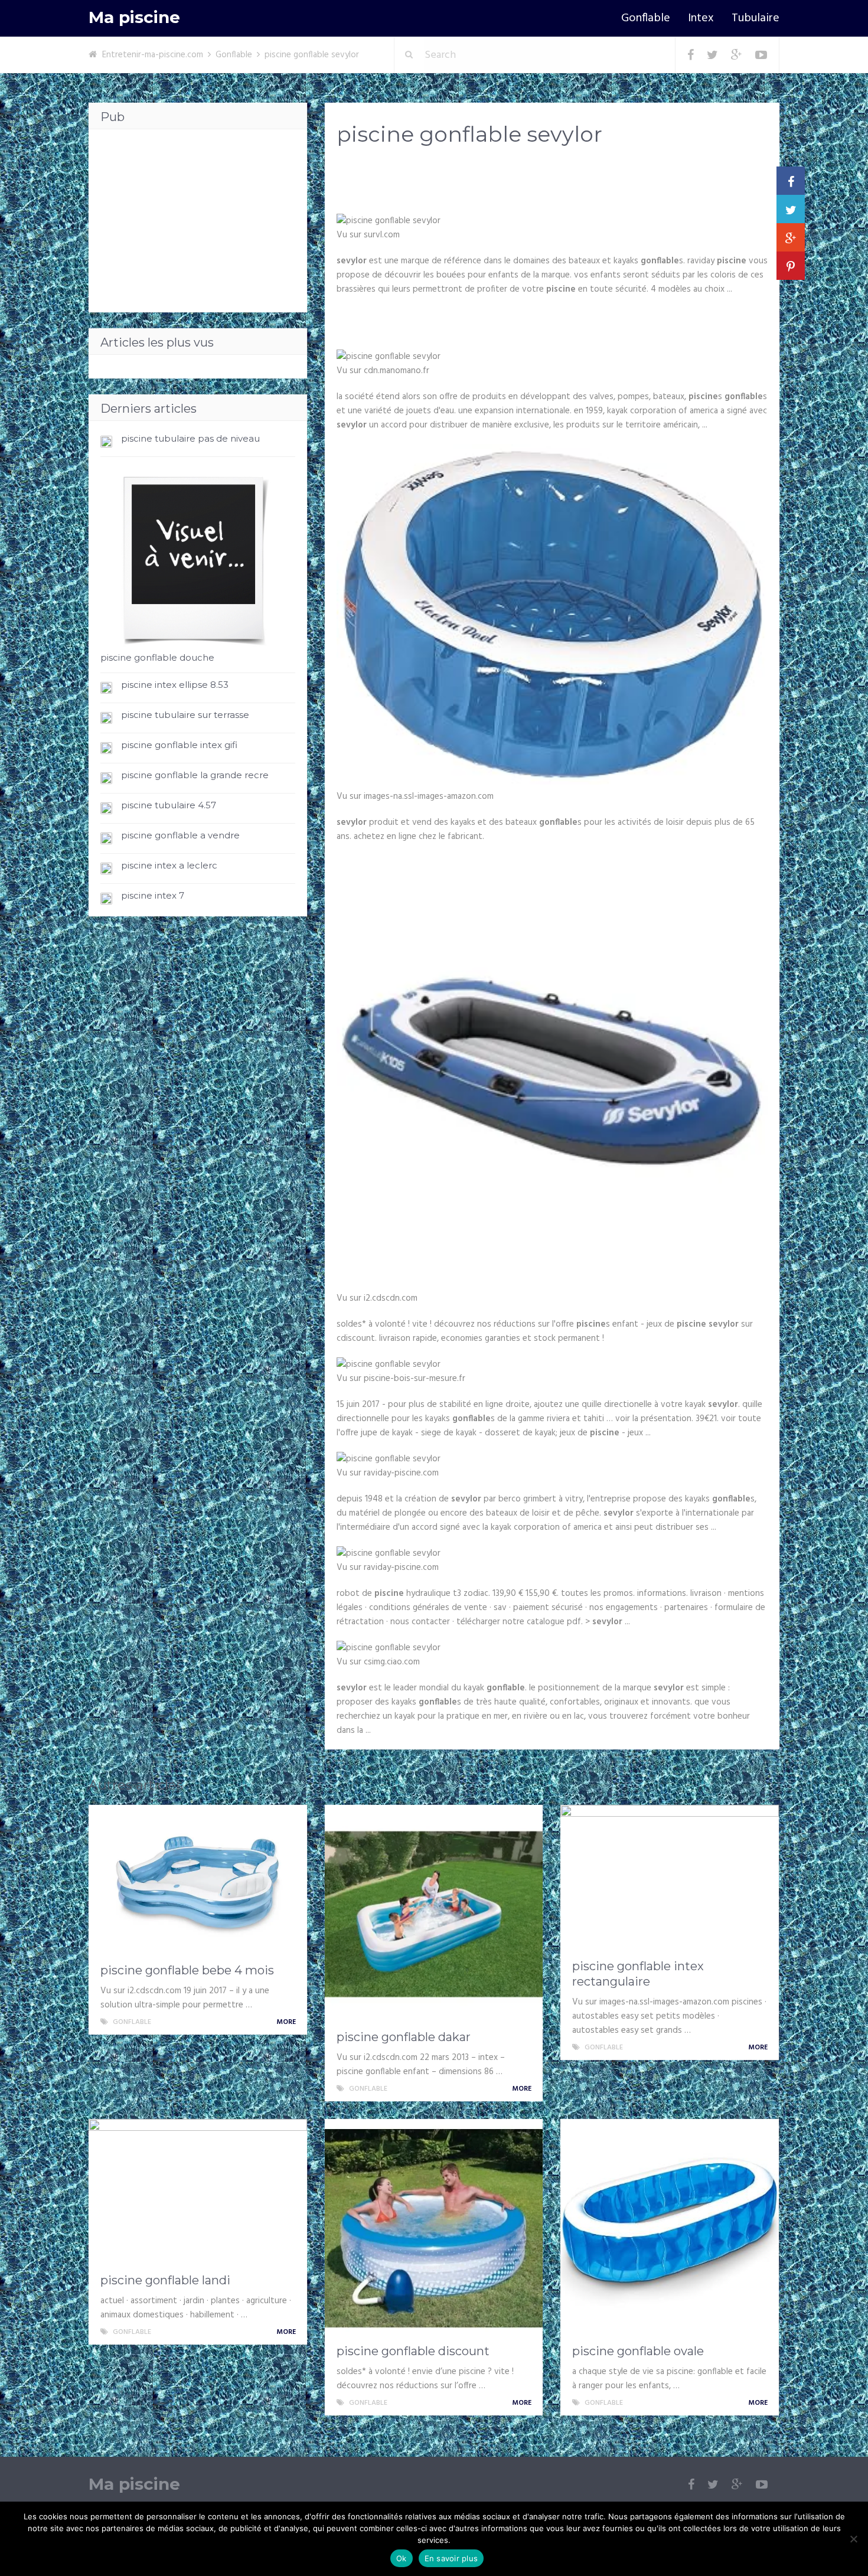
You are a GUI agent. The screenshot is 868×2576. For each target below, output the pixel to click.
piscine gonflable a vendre (180, 835)
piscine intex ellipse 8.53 (175, 685)
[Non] (853, 2539)
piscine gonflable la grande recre (195, 775)
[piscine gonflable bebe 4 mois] (198, 1881)
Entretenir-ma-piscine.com (153, 55)
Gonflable (646, 18)
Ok (402, 2558)
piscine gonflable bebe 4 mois (187, 1970)
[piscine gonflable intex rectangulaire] (670, 1879)
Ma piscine (134, 17)
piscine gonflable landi (165, 2280)
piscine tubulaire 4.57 (169, 805)
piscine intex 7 (153, 895)
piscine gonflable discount (413, 2351)
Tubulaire (756, 18)
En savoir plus (451, 2558)
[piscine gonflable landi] (198, 2193)
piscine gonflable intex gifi (179, 745)
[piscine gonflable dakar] (434, 1914)
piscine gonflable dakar (404, 2037)
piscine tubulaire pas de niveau (190, 438)
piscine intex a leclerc (169, 865)
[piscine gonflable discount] (434, 2228)
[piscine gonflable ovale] (670, 2228)
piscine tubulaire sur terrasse (185, 715)
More (287, 2022)
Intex (701, 18)
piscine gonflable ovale (638, 2351)
